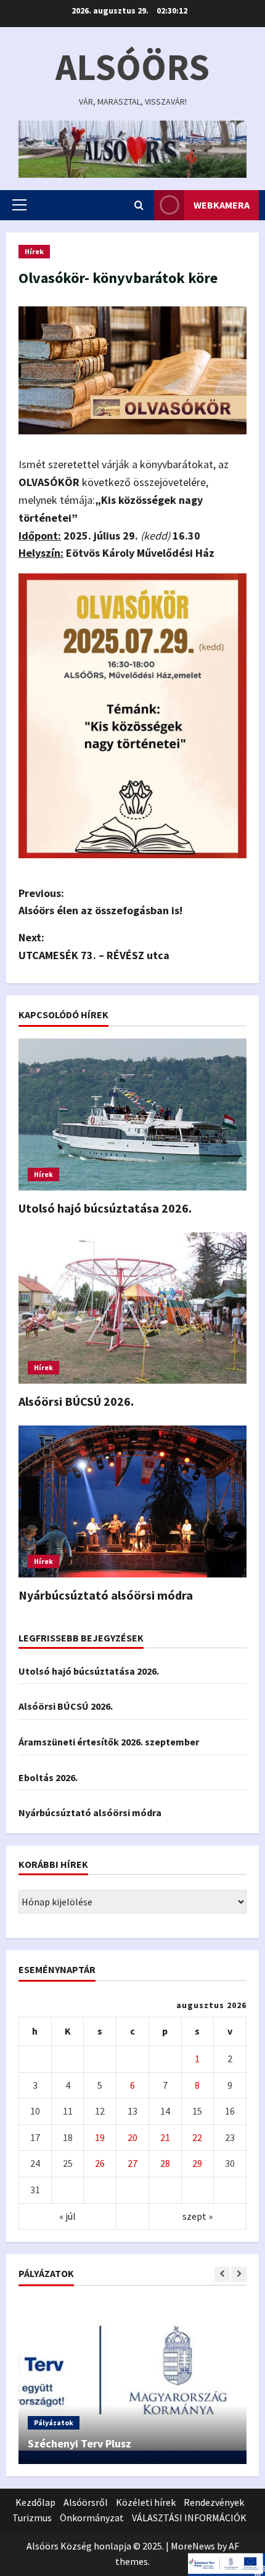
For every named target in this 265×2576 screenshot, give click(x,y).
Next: (94, 946)
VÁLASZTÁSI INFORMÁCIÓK (189, 2518)
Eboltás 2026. (48, 1777)
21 (165, 2137)
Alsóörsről (86, 2502)
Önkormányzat (92, 2518)
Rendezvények (214, 2502)
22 (197, 2137)
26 (100, 2163)
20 (132, 2137)
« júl (67, 2216)
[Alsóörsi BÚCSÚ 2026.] (132, 1308)
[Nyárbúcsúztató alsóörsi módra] (132, 1501)
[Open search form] (139, 205)
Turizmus (32, 2518)
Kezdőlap (35, 2502)
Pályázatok (54, 2422)
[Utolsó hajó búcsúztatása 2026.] (132, 1115)
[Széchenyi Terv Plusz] (132, 2381)
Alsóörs (132, 67)
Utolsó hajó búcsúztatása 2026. (105, 1208)
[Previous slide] (222, 2274)
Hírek (34, 251)
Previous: (100, 902)
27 (132, 2163)
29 (197, 2163)
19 (100, 2137)
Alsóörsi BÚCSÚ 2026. (76, 1401)
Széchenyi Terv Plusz (79, 2443)
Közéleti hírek (146, 2502)
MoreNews (193, 2546)
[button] (19, 205)
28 (165, 2163)
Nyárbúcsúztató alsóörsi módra (106, 1595)
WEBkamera (222, 205)
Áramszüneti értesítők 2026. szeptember (109, 1742)
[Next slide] (239, 2274)
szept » (198, 2216)
